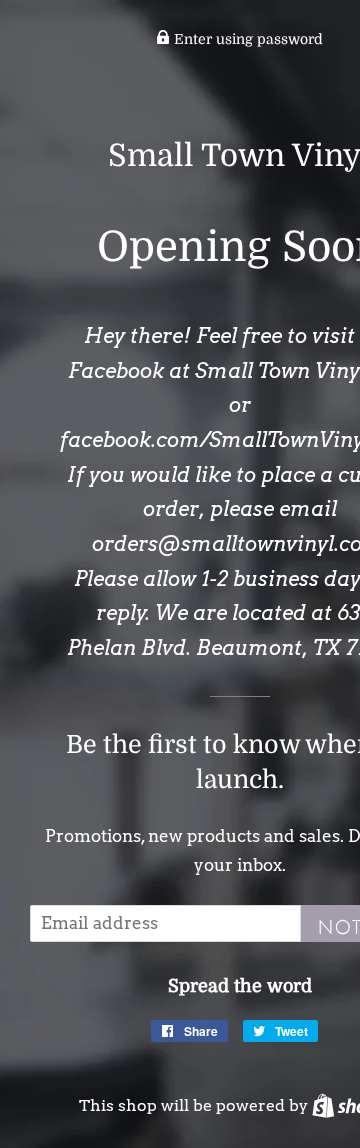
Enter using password (246, 39)
